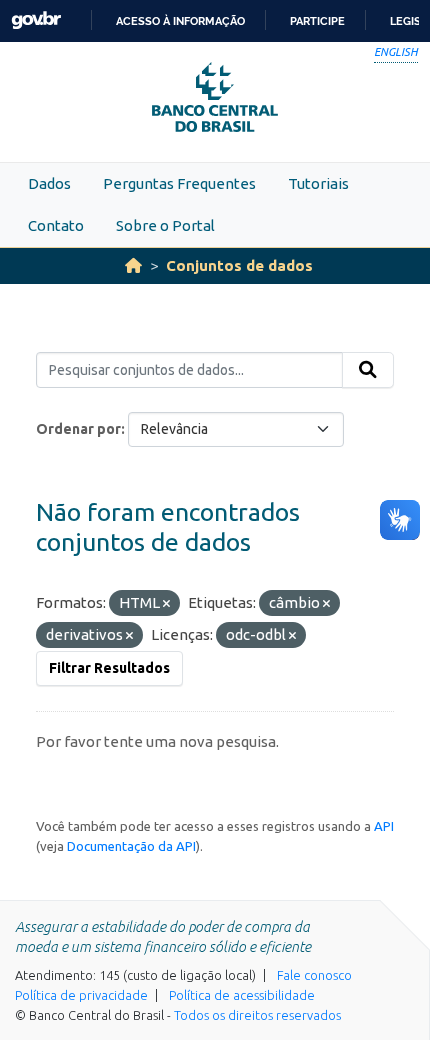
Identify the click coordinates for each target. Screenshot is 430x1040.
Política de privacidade (81, 995)
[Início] (133, 265)
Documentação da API (131, 846)
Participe (317, 21)
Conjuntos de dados (239, 265)
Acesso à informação (180, 21)
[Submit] (368, 370)
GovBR (36, 20)
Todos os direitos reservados (257, 1015)
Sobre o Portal (165, 225)
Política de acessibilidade (242, 995)
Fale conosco (314, 975)
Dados (49, 183)
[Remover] (166, 604)
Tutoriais (318, 183)
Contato (56, 225)
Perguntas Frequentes (179, 183)
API (384, 826)
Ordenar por (78, 429)
